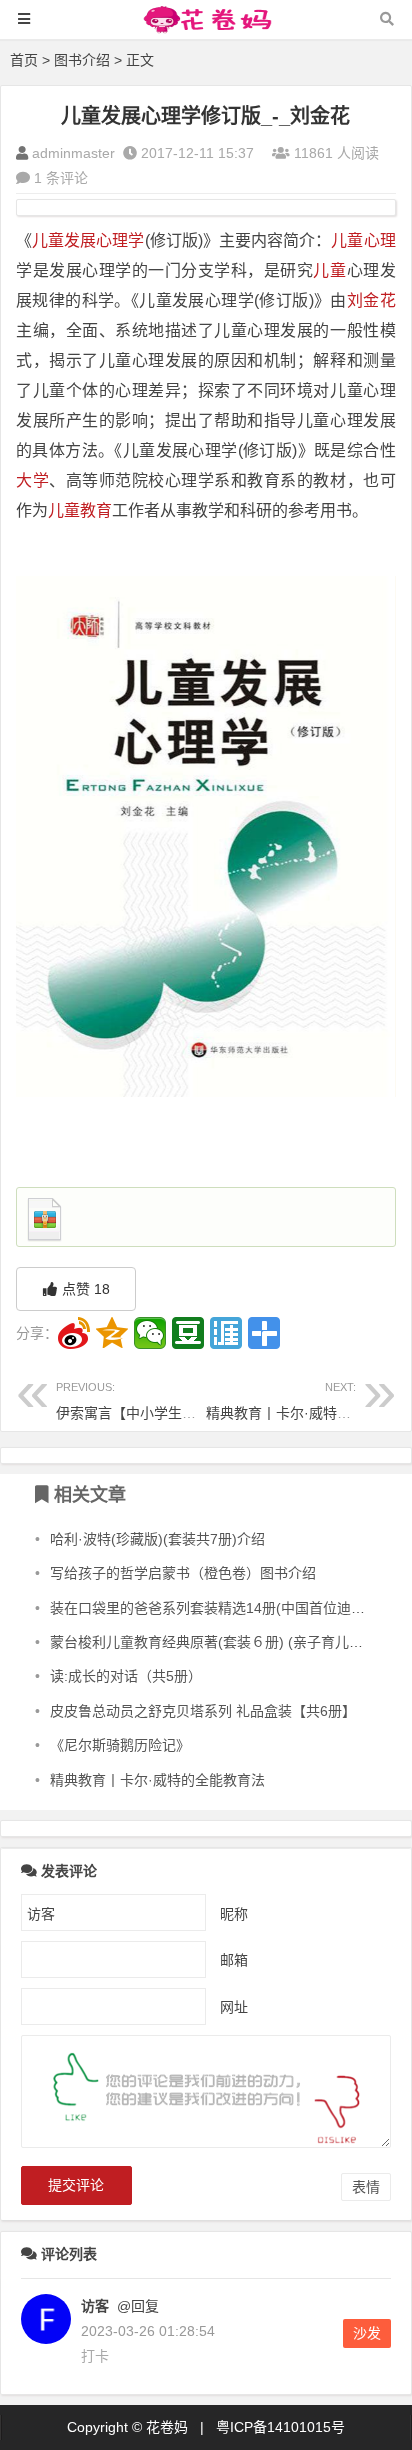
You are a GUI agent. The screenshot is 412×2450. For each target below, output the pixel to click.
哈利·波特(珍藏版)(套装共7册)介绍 (157, 1539)
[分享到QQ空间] (112, 1333)
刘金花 (371, 300)
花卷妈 (167, 2427)
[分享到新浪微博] (74, 1333)
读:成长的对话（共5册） (126, 1676)
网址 (234, 2007)
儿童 (329, 270)
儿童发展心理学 (88, 240)
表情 (366, 2187)
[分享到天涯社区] (226, 1333)
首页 (24, 60)
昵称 (234, 1914)
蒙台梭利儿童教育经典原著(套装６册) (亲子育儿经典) (216, 1642)
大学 (32, 480)
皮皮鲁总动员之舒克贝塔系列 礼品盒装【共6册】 (203, 1711)
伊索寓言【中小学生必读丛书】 (154, 1400)
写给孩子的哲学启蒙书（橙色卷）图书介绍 (183, 1573)
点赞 (86, 1289)
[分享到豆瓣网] (188, 1333)
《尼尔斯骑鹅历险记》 (120, 1745)
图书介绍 (82, 60)
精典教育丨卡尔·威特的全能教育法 (157, 1780)
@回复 (136, 2306)
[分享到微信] (150, 1333)
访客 (95, 2306)
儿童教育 (80, 510)
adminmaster (73, 153)
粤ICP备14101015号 (280, 2427)
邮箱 (234, 1960)
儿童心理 (363, 240)
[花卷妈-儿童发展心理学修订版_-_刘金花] (206, 28)
